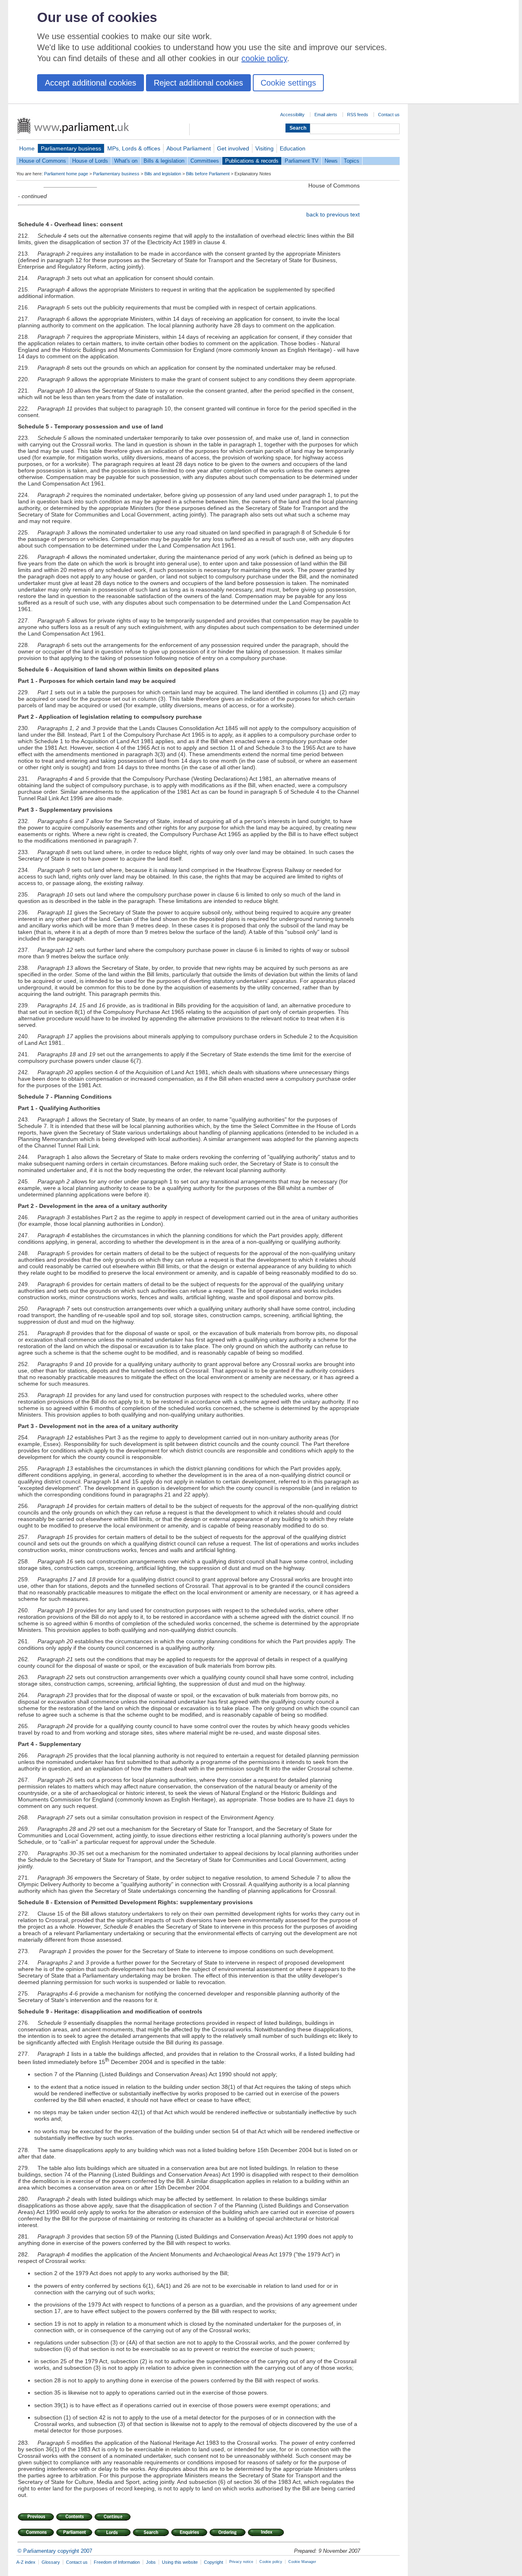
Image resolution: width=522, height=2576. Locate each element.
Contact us (389, 115)
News (331, 161)
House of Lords (90, 161)
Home (27, 148)
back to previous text (333, 214)
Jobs (151, 2562)
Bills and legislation (163, 174)
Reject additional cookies (198, 83)
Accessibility (292, 115)
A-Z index (26, 2562)
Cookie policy (271, 2562)
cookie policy (264, 58)
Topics (352, 161)
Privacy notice (241, 2562)
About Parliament (189, 148)
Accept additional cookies (91, 83)
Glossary (51, 2562)
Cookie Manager (302, 2562)
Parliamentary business (71, 148)
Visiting (264, 148)
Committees (205, 161)
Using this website (180, 2562)
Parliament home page (66, 174)
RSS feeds (358, 115)
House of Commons (43, 161)
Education (293, 148)
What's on (126, 161)
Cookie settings (288, 83)
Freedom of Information (117, 2562)
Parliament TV (302, 161)
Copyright (213, 2562)
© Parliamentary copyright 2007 (55, 2551)
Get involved (233, 148)
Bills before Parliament (208, 174)
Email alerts (326, 115)
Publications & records (252, 161)
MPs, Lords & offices (134, 148)
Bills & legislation (164, 161)
